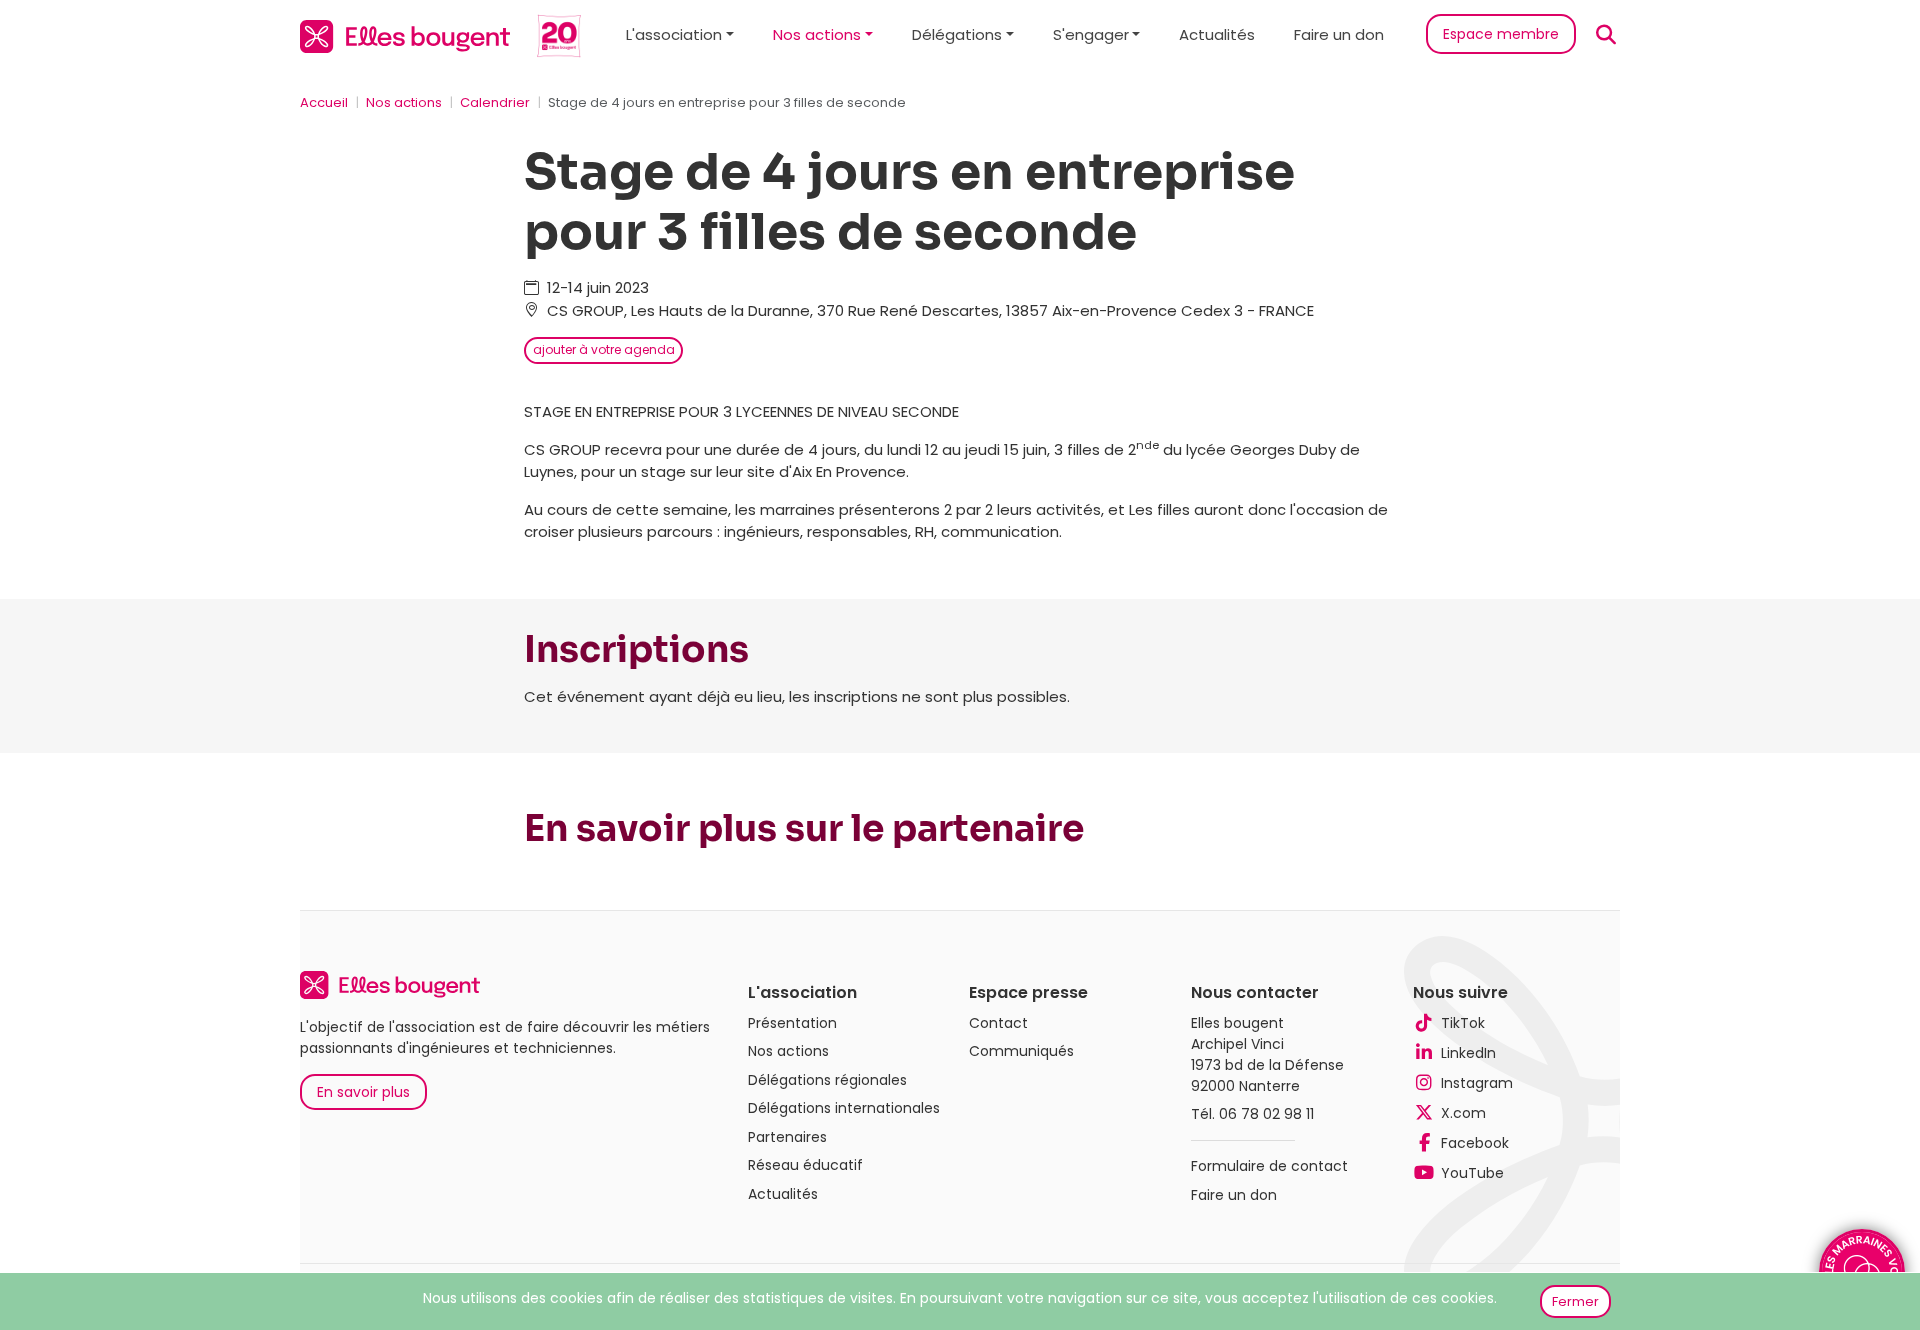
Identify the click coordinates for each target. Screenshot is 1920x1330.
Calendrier (495, 102)
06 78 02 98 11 (1266, 1114)
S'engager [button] (1091, 34)
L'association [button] (674, 34)
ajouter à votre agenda (604, 349)
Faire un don (1339, 34)
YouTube (1472, 1173)
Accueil (324, 102)
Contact (998, 1023)
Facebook (1475, 1143)
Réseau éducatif (805, 1165)
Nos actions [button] (817, 34)
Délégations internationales (844, 1108)
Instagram (1477, 1083)
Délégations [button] (957, 34)
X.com (1463, 1113)
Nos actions (404, 102)
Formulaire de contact (1269, 1166)
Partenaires (787, 1137)
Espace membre (1501, 34)
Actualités (1217, 34)
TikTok (1463, 1023)
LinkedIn (1468, 1053)
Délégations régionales (827, 1080)
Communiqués (1021, 1051)
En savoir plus (363, 1092)
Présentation (792, 1023)
